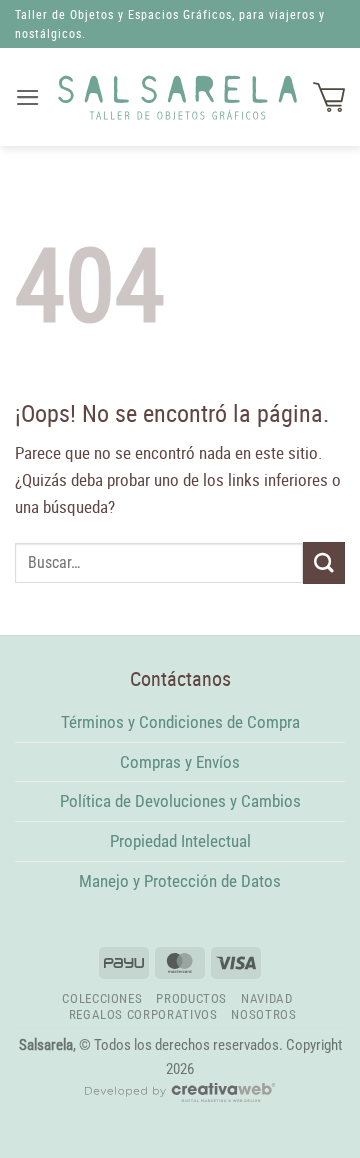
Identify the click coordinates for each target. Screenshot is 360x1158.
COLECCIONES (102, 998)
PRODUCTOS (191, 998)
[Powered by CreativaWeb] (180, 1101)
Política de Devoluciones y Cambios (180, 801)
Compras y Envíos (180, 762)
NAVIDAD (267, 998)
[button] (28, 97)
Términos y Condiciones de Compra (180, 722)
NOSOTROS (263, 1014)
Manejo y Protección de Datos (180, 881)
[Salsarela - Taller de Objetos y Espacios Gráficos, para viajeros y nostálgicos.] (177, 97)
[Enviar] (324, 562)
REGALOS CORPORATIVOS (143, 1014)
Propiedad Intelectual (180, 841)
